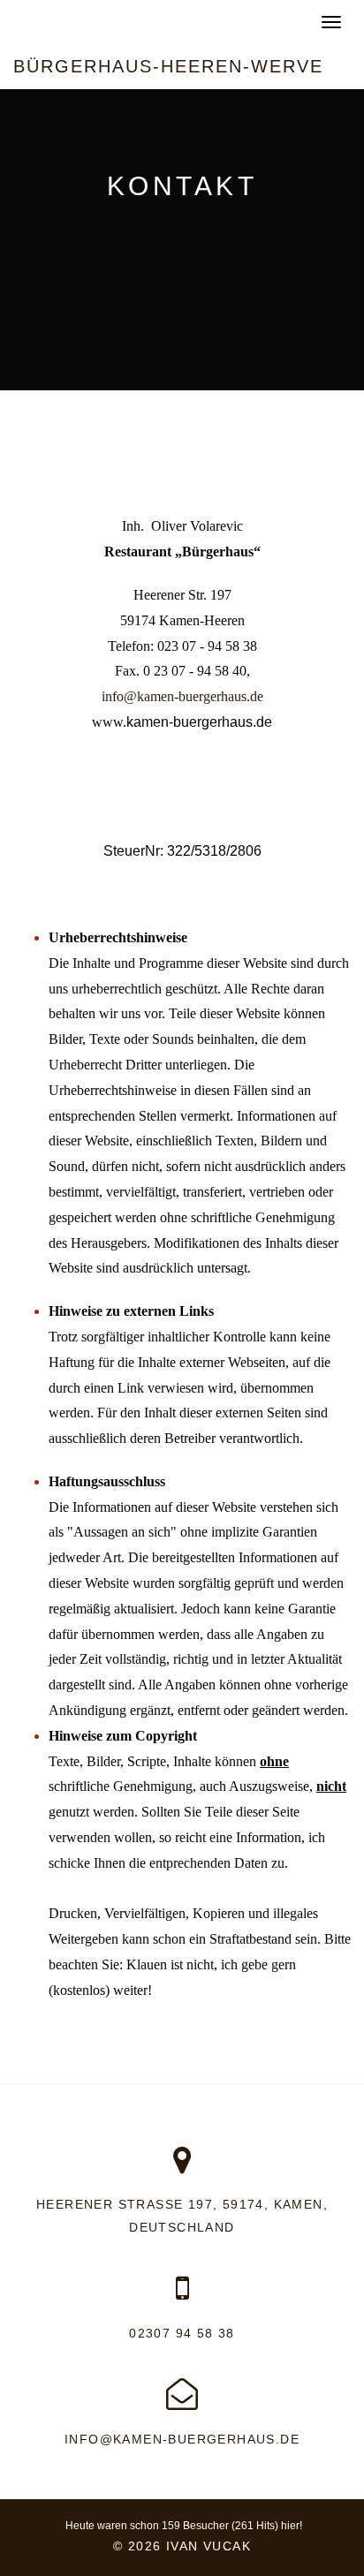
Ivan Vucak (209, 2546)
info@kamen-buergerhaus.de (182, 2439)
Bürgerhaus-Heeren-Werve (168, 66)
